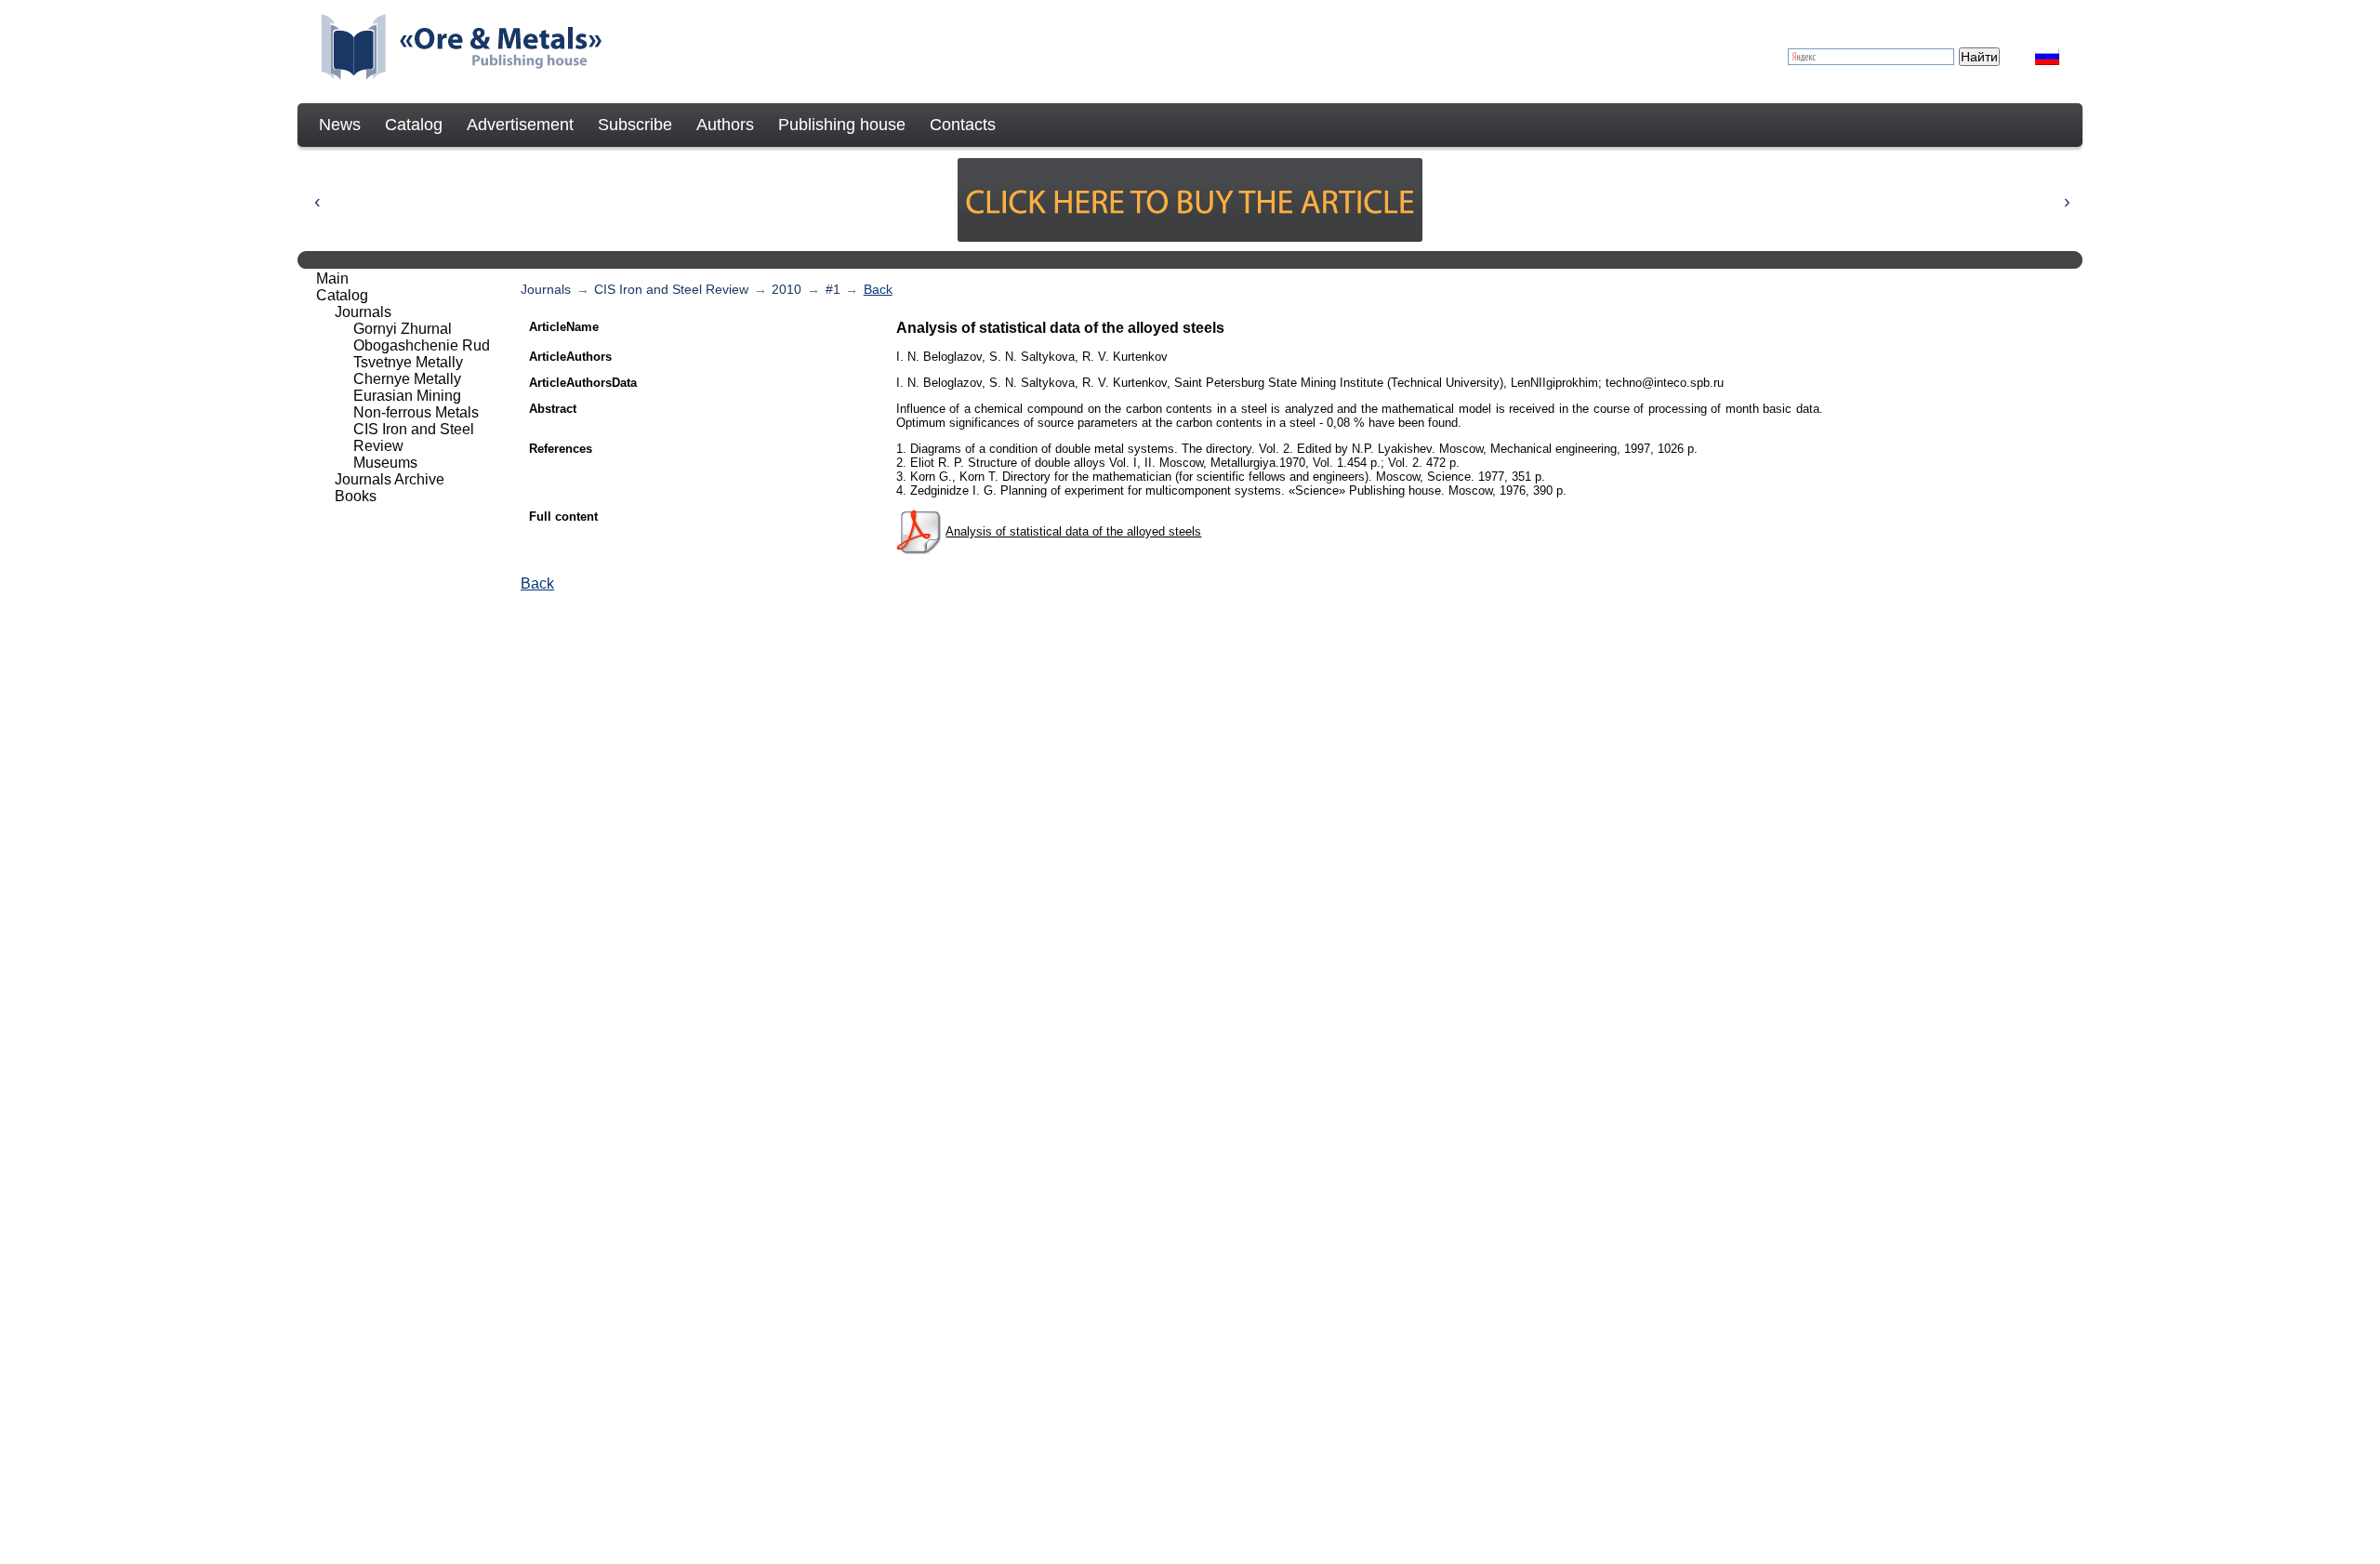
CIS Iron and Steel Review (671, 289)
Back (878, 289)
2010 (787, 289)
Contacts (963, 125)
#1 (833, 289)
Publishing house (842, 125)
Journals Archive (390, 479)
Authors (725, 125)
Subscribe (635, 125)
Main (332, 278)
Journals (546, 289)
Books (356, 496)
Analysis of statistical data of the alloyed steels (1073, 531)
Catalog (414, 125)
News (340, 125)
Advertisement (520, 125)
